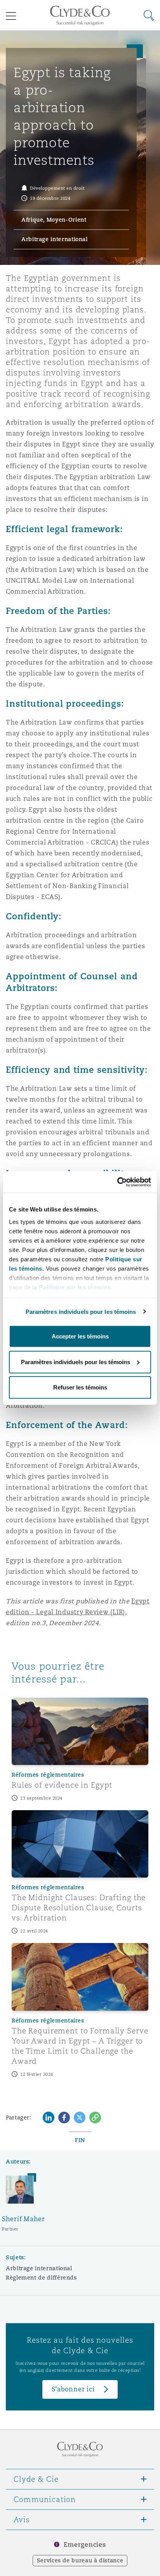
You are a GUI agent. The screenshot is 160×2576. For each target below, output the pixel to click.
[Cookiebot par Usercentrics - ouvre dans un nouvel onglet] (117, 1182)
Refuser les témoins (80, 1387)
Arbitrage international (39, 2268)
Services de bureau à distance (80, 2560)
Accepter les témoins (80, 1336)
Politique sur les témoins (75, 1287)
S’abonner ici (73, 2389)
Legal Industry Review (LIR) (81, 1612)
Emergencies (85, 2545)
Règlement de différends (41, 2278)
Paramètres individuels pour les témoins (81, 1311)
